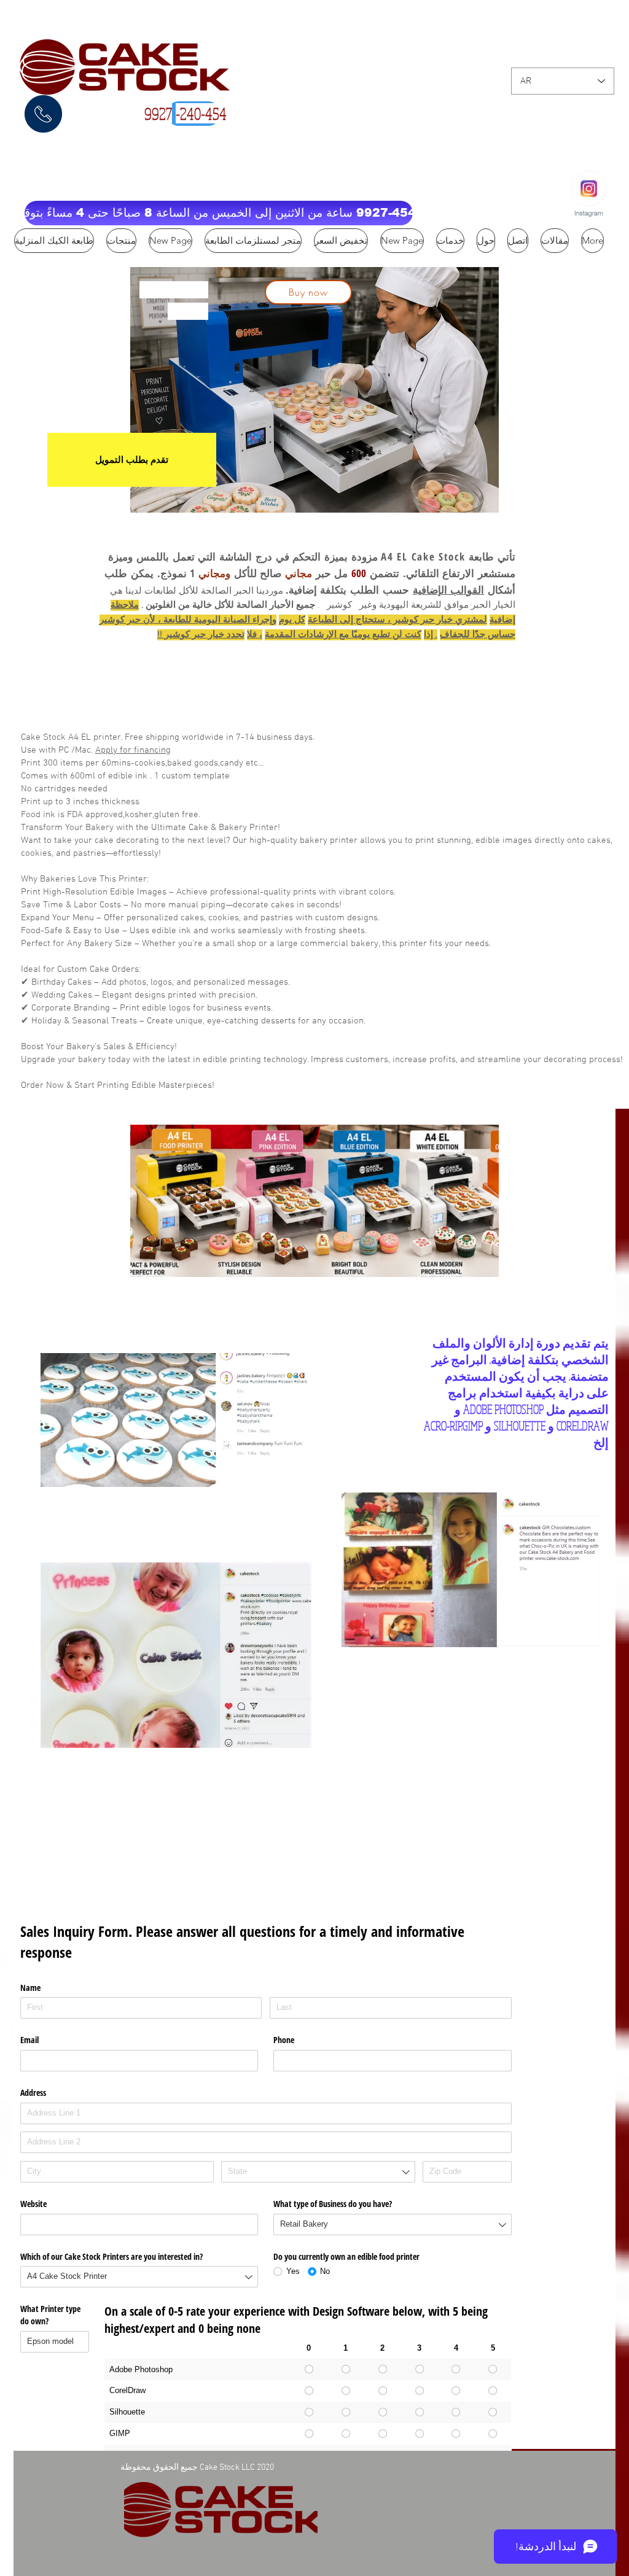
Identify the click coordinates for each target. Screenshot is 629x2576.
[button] (219, 213)
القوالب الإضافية (449, 590)
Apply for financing (133, 750)
